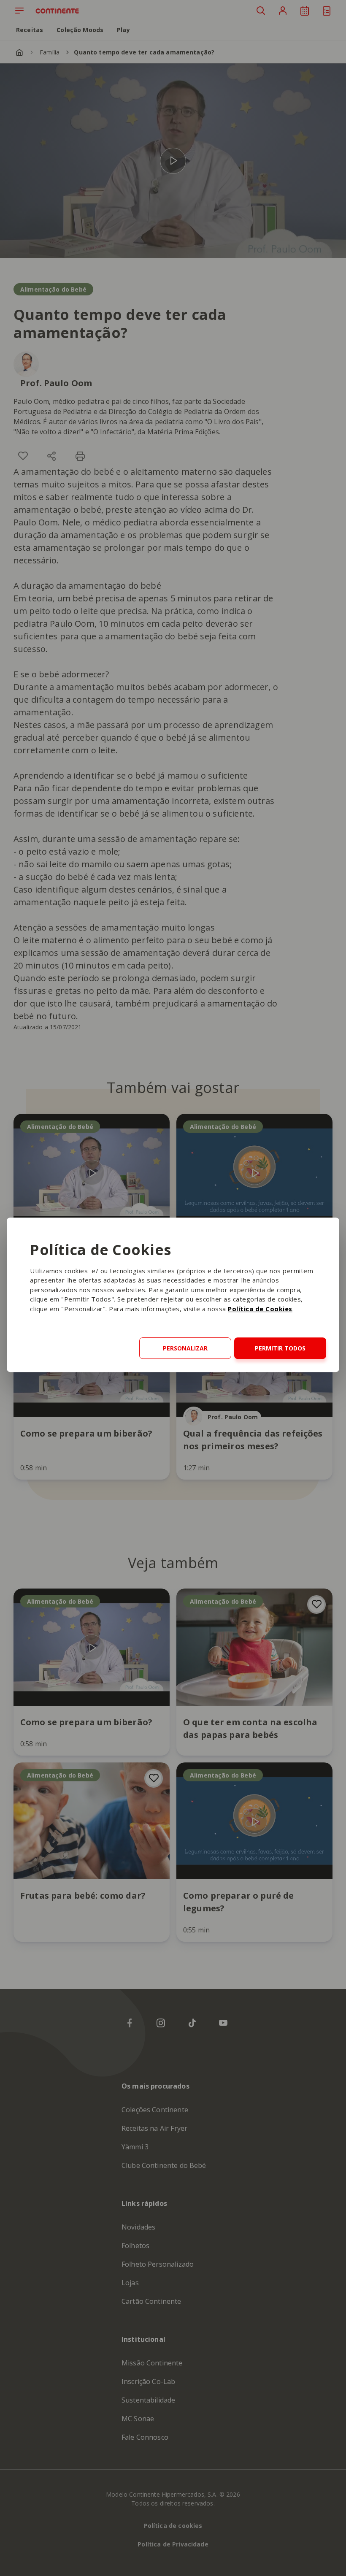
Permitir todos (280, 1348)
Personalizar (185, 1348)
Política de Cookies (260, 1309)
